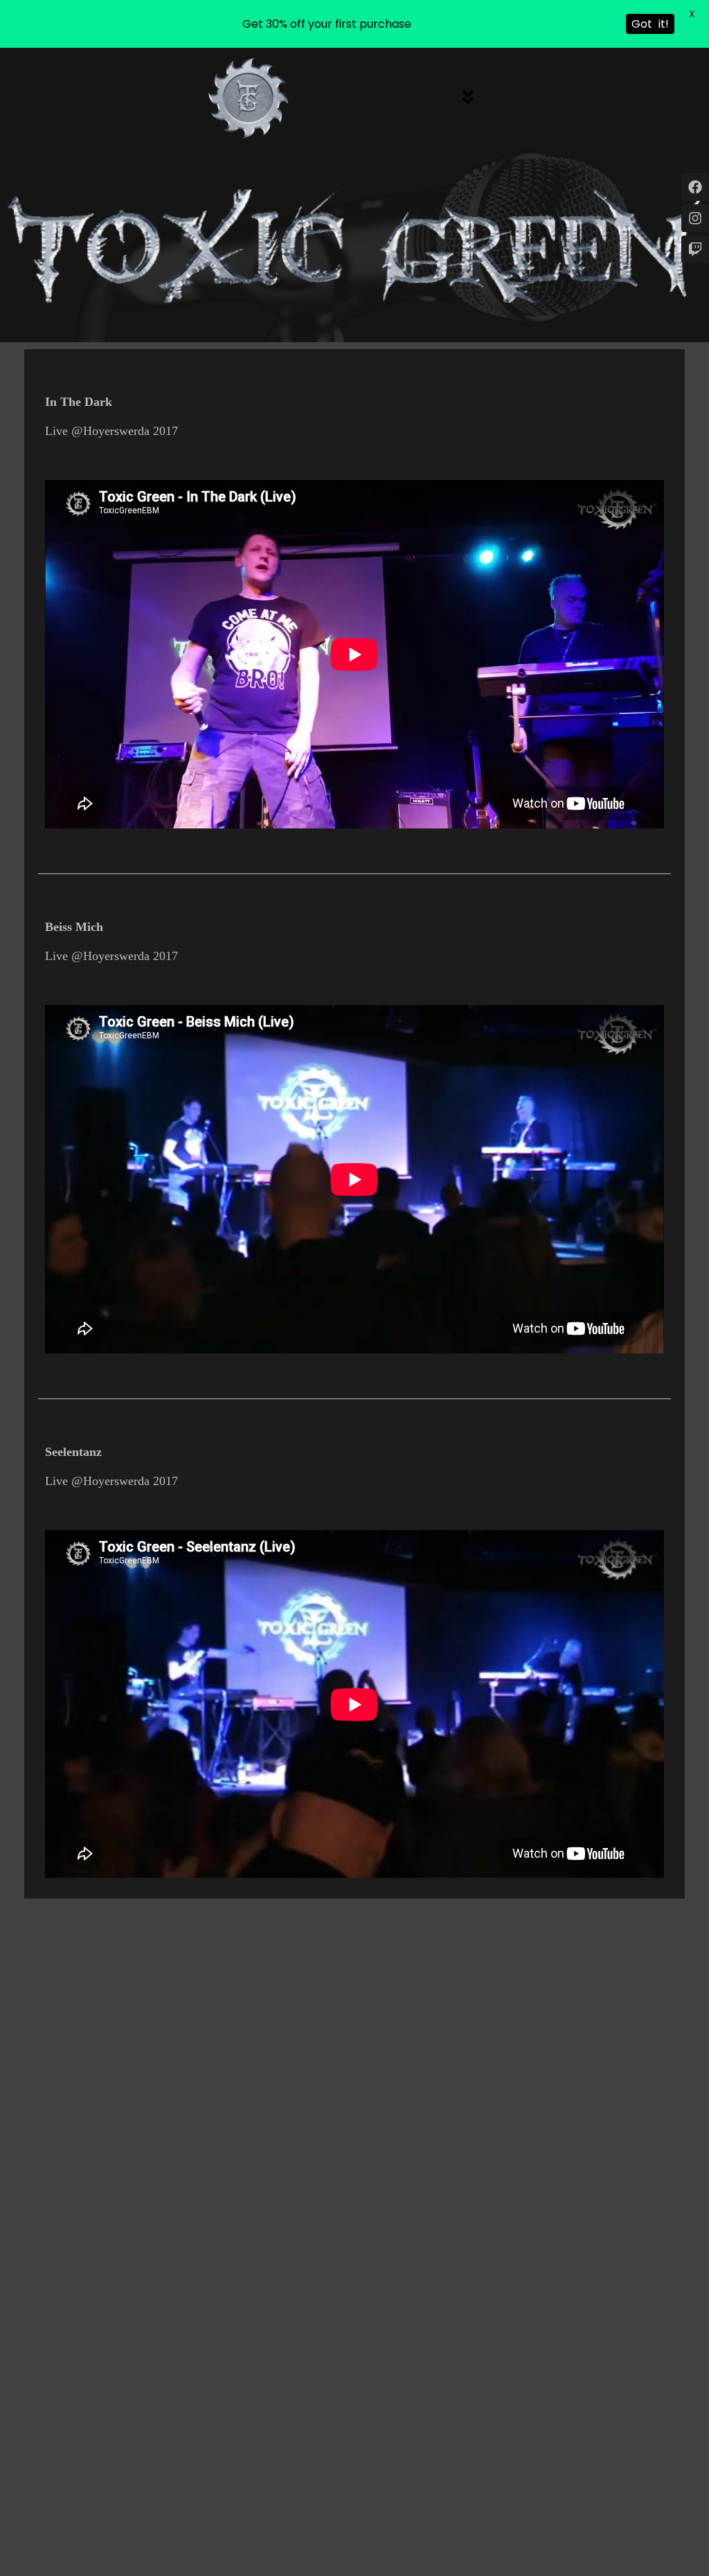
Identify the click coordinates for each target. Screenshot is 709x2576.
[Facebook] (695, 187)
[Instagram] (695, 218)
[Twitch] (695, 249)
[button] (467, 98)
